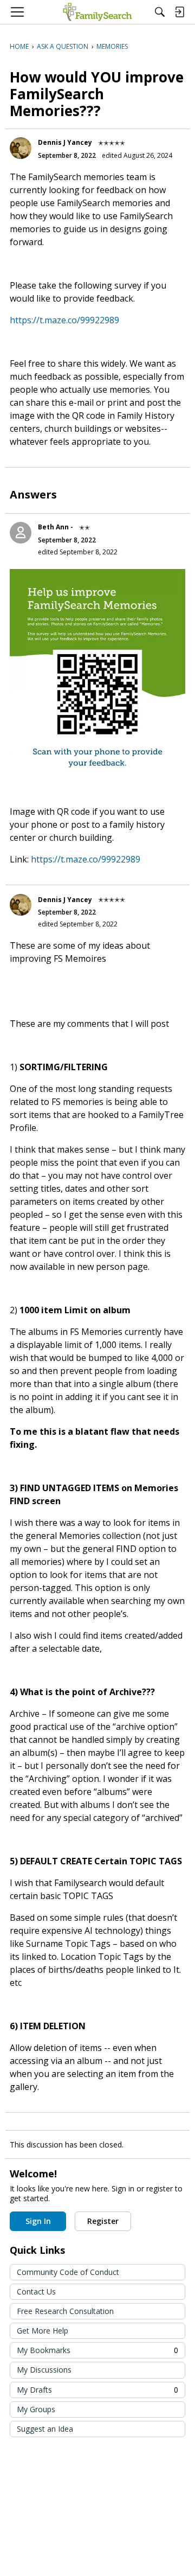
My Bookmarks (97, 2350)
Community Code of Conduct (68, 2272)
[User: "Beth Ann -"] (21, 533)
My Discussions (44, 2370)
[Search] (160, 12)
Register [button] (103, 2221)
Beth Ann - (56, 527)
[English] (97, 12)
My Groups (36, 2409)
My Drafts (97, 2390)
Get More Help (43, 2331)
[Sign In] (179, 12)
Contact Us (36, 2291)
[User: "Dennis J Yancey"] (21, 148)
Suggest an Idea (45, 2429)
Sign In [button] (38, 2221)
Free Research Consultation (65, 2311)
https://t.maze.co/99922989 (64, 320)
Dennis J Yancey (65, 142)
